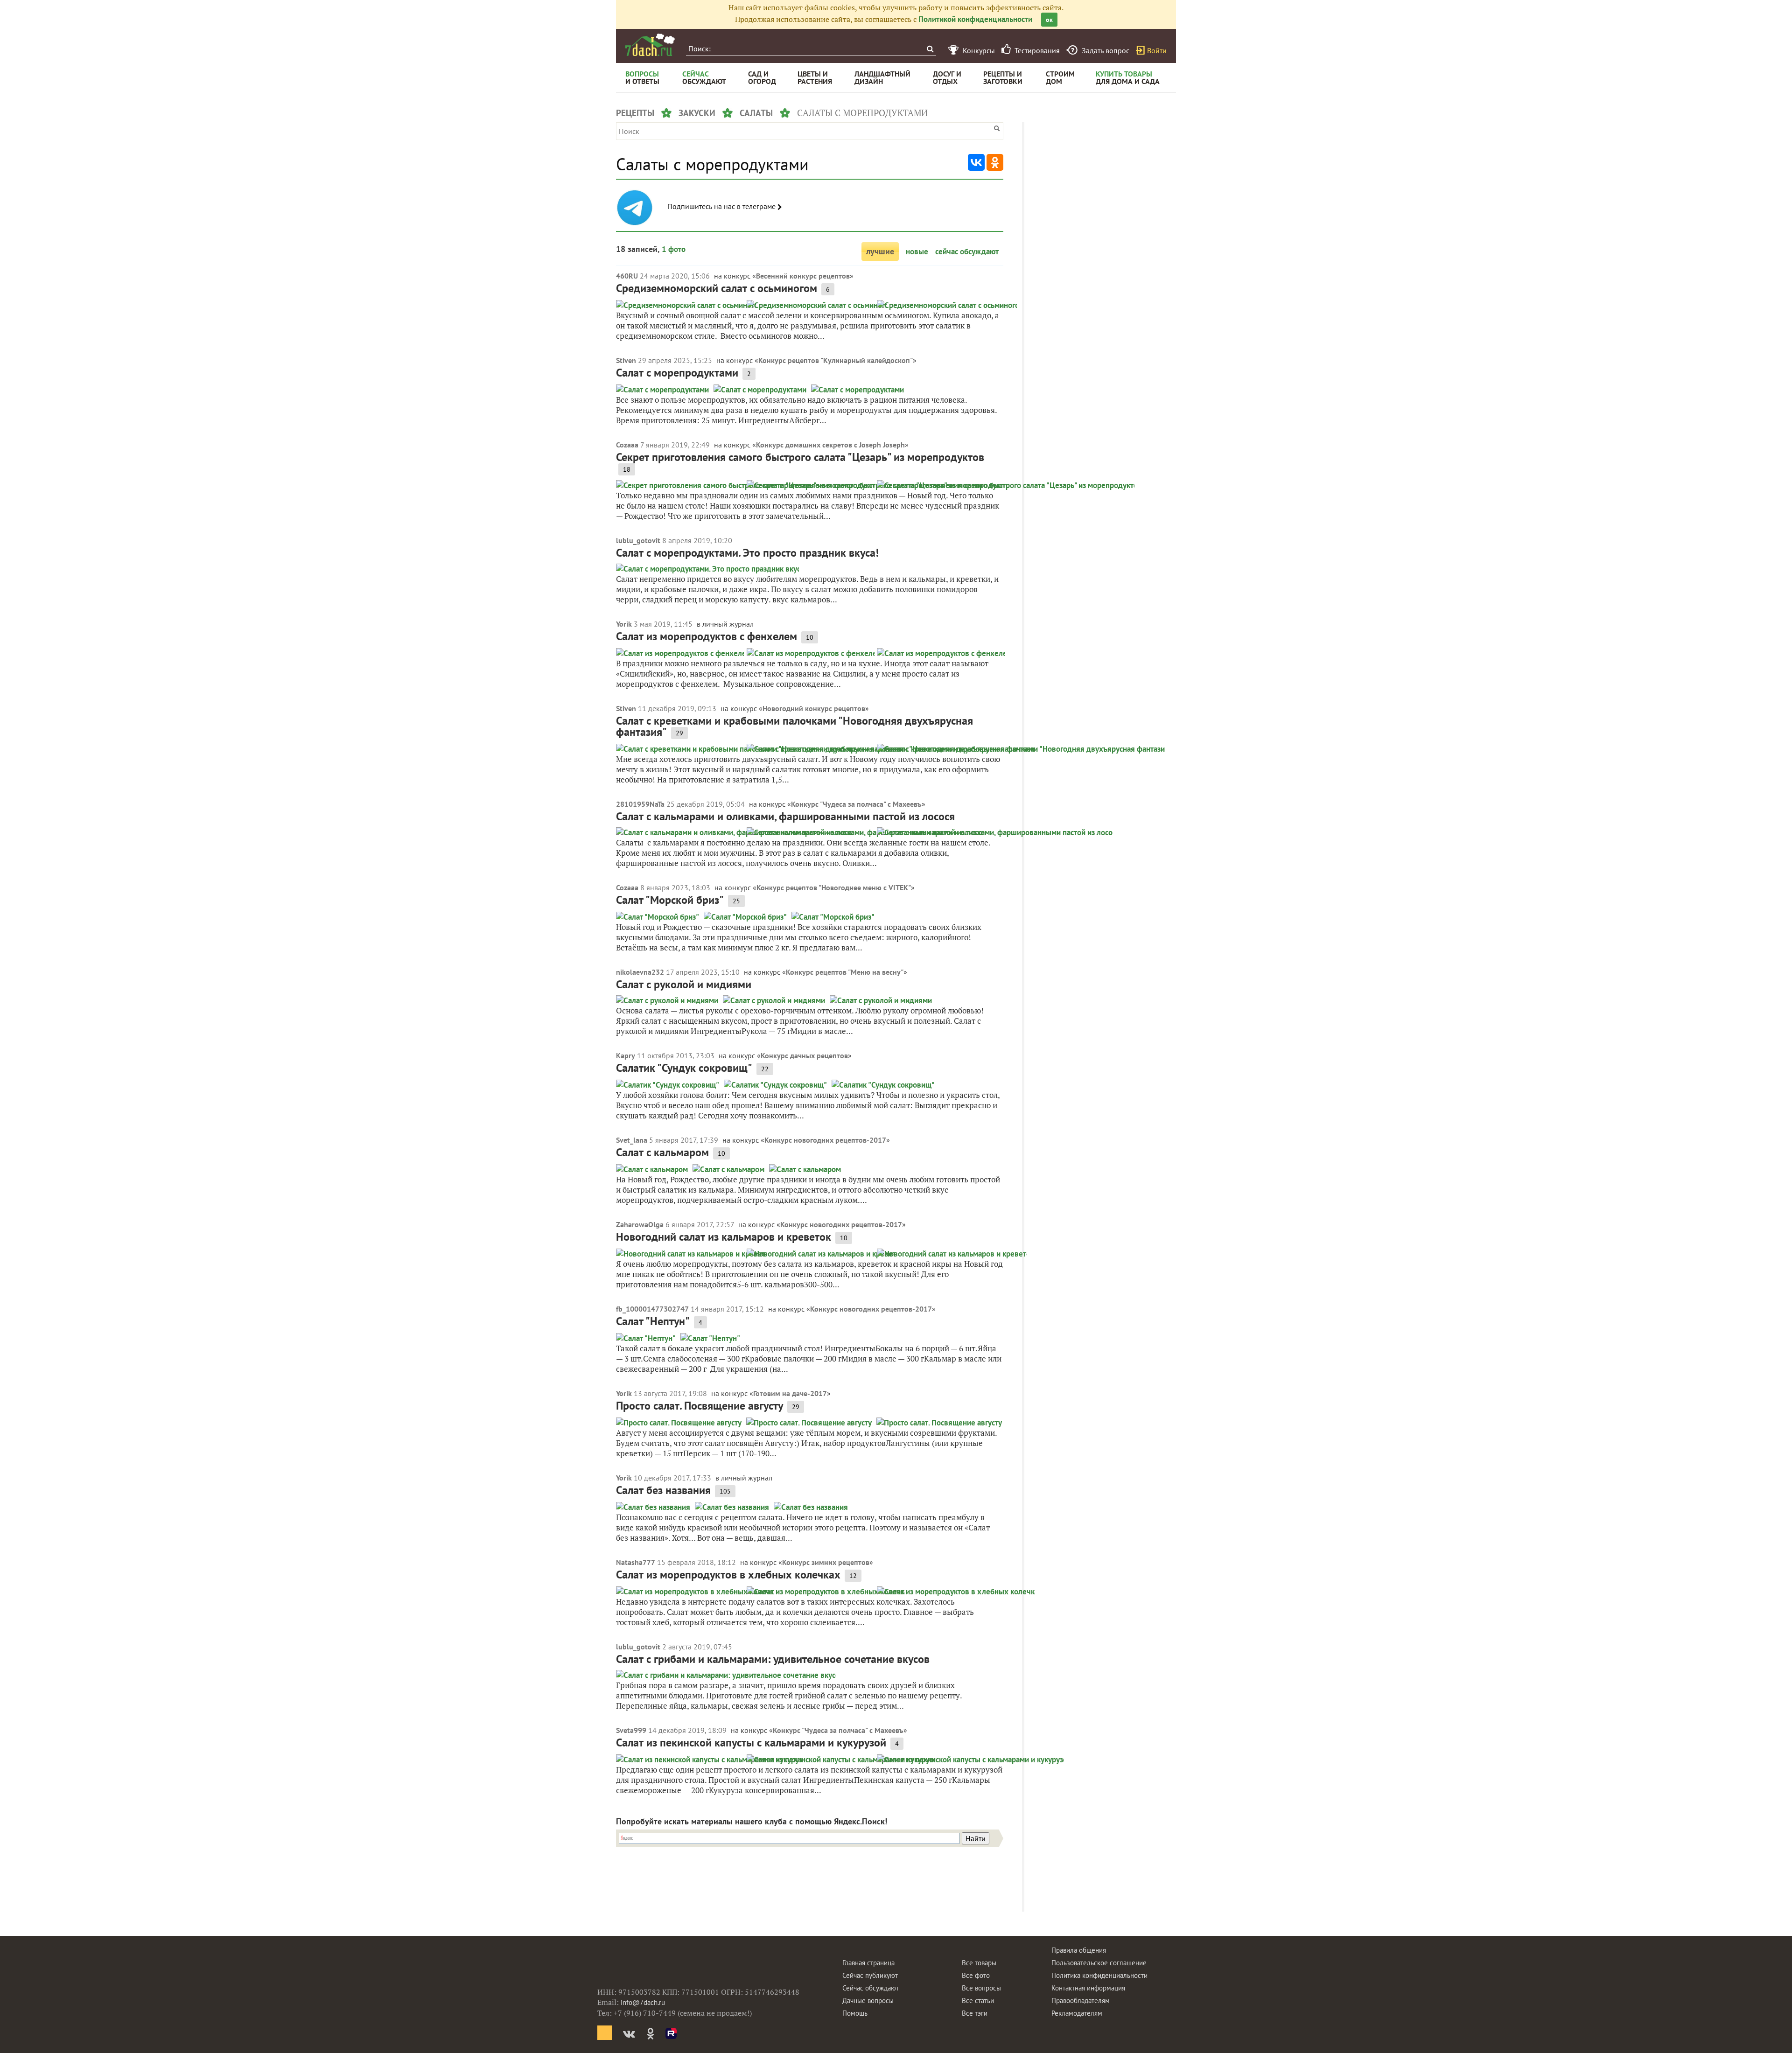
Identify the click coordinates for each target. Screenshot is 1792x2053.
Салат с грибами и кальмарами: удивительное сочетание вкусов (773, 1659)
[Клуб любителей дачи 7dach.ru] (650, 45)
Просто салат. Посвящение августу (700, 1406)
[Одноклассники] (995, 162)
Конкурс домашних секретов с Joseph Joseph (830, 445)
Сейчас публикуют (870, 1975)
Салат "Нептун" (653, 1321)
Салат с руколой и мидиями (684, 984)
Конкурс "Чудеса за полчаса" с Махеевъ (856, 804)
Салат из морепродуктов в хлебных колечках (728, 1575)
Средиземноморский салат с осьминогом (717, 288)
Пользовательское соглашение (1099, 1963)
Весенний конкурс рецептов (803, 276)
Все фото (976, 1975)
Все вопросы (981, 1988)
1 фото (674, 249)
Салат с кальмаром (662, 1152)
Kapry (626, 1055)
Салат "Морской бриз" (670, 900)
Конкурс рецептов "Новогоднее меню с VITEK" (834, 887)
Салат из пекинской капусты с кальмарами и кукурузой (751, 1742)
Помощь (855, 2013)
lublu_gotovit (638, 540)
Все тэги (975, 2013)
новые (917, 251)
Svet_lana (632, 1140)
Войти (1157, 50)
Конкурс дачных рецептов (804, 1055)
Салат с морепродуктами (677, 373)
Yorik (624, 624)
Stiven (626, 360)
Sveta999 (631, 1730)
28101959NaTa (640, 804)
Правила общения (1079, 1950)
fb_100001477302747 (652, 1309)
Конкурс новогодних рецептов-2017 (825, 1140)
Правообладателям (1081, 2001)
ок (1049, 20)
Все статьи (978, 2001)
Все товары (979, 1963)
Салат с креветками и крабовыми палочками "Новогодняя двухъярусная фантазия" (794, 726)
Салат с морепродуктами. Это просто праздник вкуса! (747, 553)
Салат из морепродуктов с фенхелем (707, 636)
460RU (627, 276)
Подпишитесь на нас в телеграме (722, 206)
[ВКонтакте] (976, 162)
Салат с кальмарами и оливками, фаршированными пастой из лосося (785, 816)
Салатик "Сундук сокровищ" (684, 1068)
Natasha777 (636, 1562)
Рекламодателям (1077, 2013)
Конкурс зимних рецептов (826, 1562)
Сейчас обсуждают (871, 1988)
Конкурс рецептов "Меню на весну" (845, 972)
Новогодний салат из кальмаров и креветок (724, 1237)
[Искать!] (930, 49)
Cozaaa (627, 445)
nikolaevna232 (640, 972)
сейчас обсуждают (967, 251)
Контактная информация (1088, 1988)
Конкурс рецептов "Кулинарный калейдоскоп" (836, 360)
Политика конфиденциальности (1099, 1975)
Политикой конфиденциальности (975, 19)
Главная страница (868, 1963)
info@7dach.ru (643, 2002)
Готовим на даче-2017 (790, 1393)
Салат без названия (663, 1490)
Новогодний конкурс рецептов (814, 708)
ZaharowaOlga (640, 1224)
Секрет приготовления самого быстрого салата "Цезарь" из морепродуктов (800, 457)
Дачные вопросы (868, 2001)
